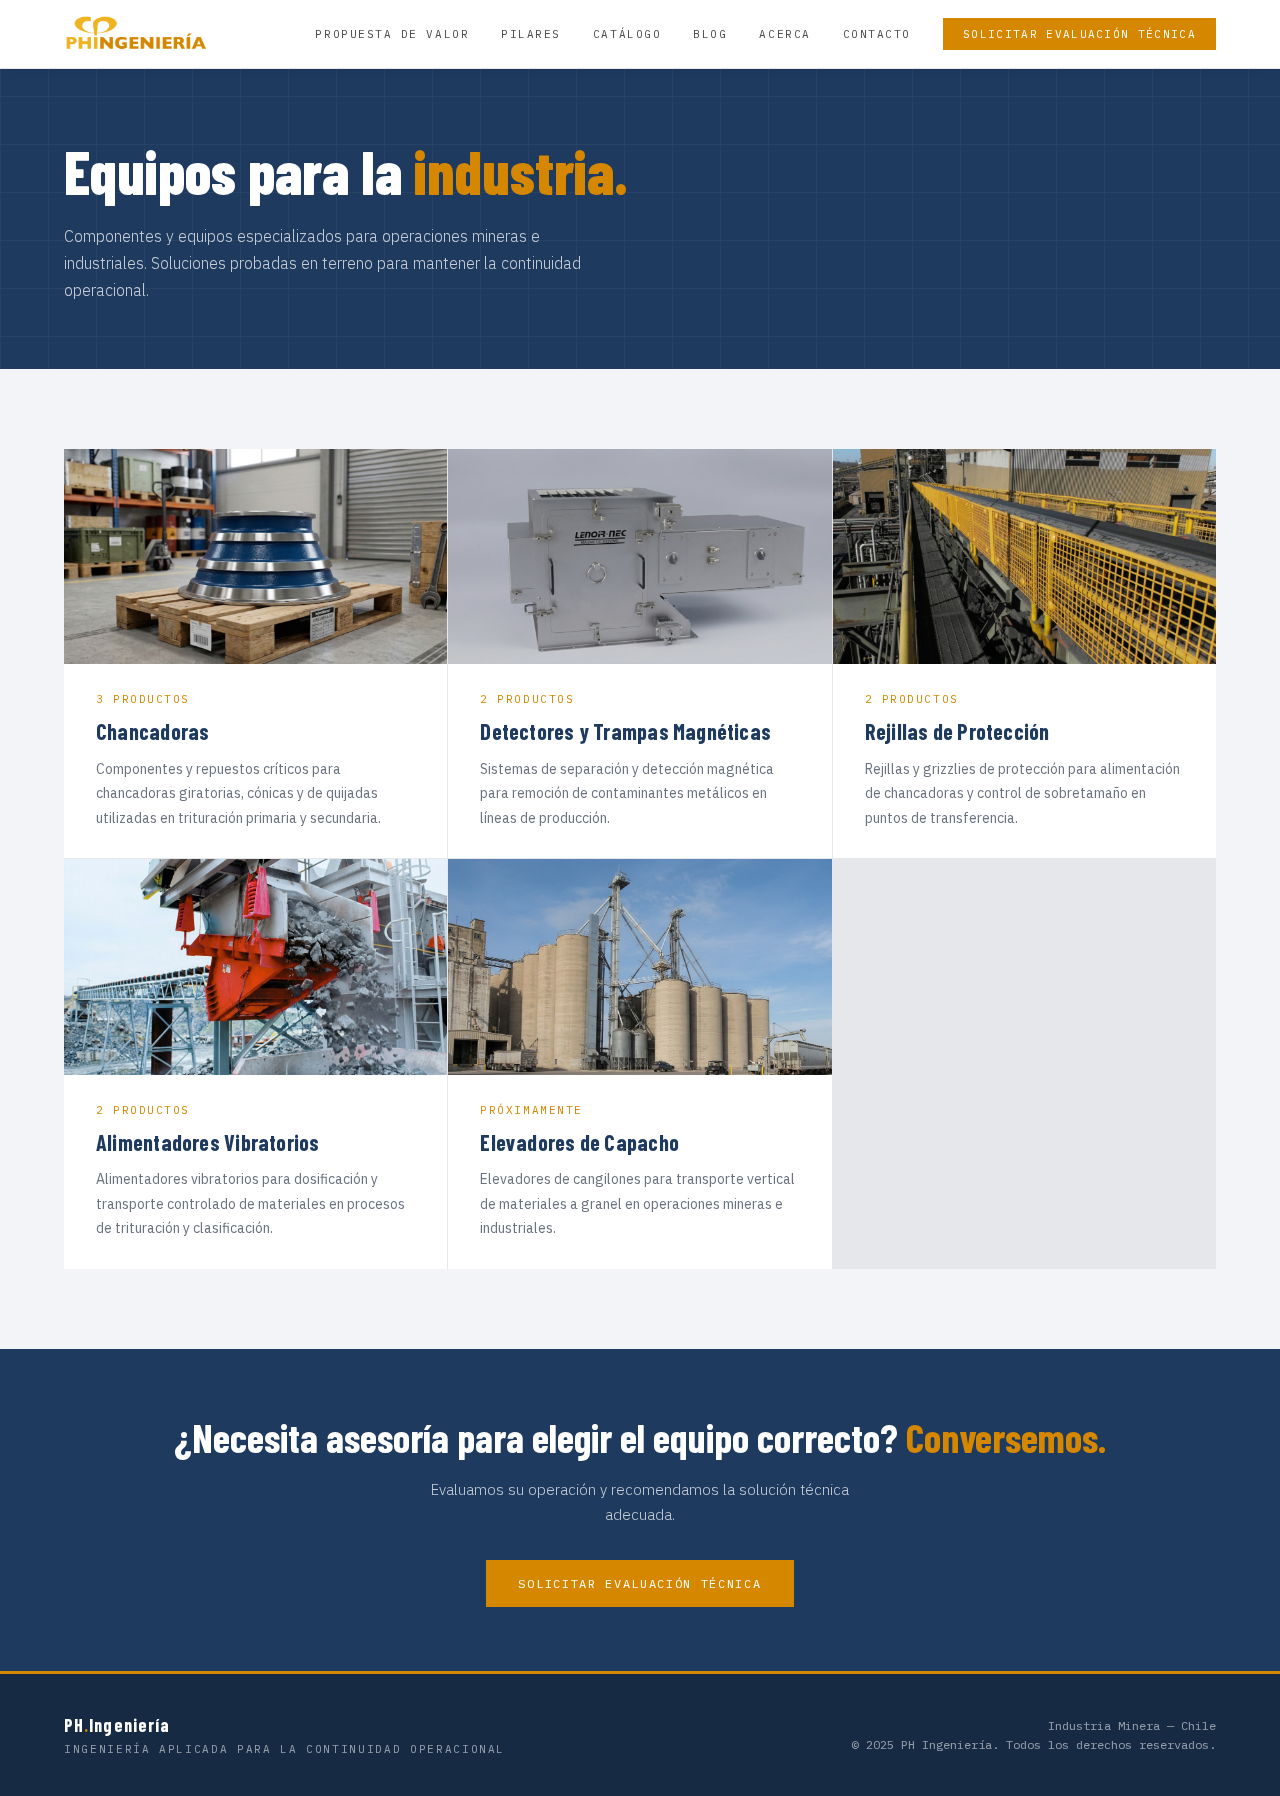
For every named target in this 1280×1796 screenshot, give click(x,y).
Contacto (877, 34)
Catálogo (627, 34)
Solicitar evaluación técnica (1079, 34)
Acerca (784, 34)
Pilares (531, 34)
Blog (710, 34)
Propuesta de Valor (392, 34)
